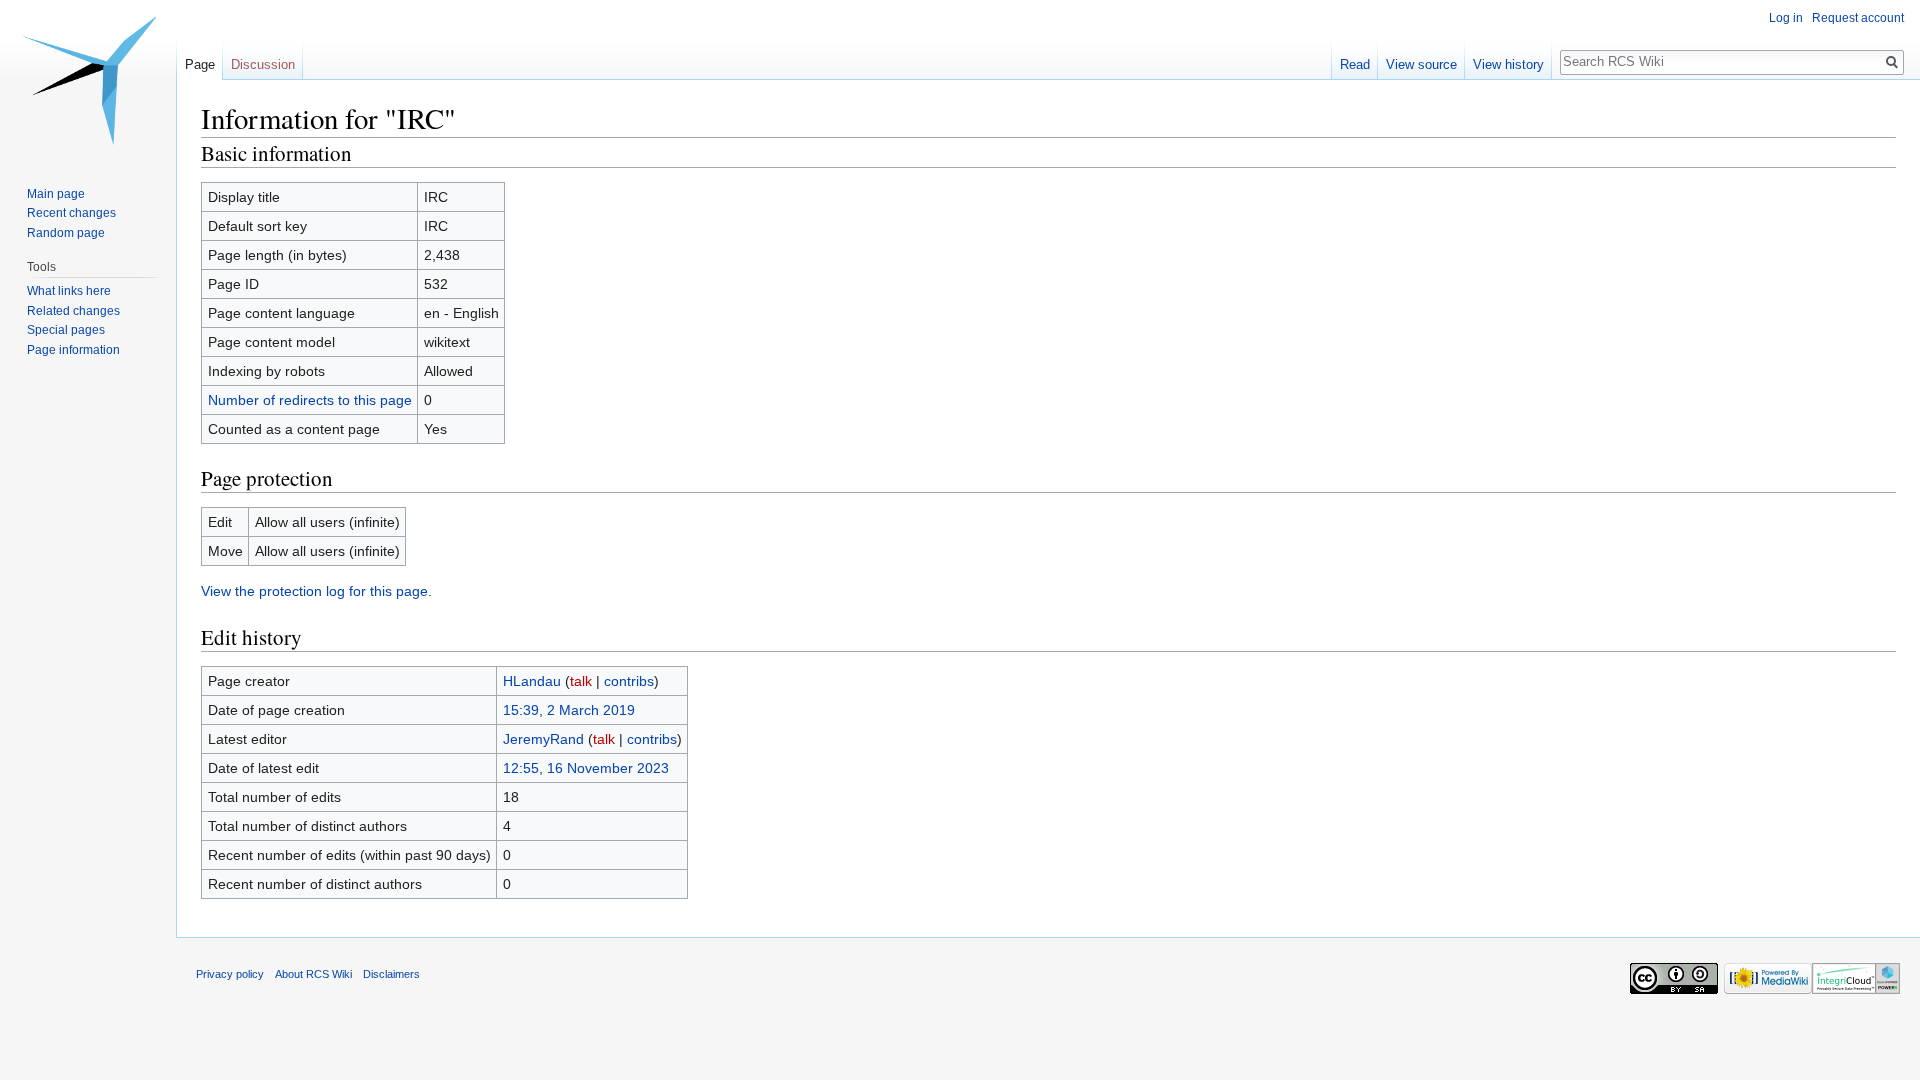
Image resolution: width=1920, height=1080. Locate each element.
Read (1355, 64)
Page (200, 64)
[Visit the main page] (88, 80)
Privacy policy (230, 974)
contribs (629, 681)
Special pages (66, 330)
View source (1421, 64)
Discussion (263, 64)
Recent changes (71, 213)
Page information (73, 350)
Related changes (73, 311)
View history (1508, 64)
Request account (1858, 18)
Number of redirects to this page (310, 400)
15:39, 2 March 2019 (569, 710)
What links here (69, 291)
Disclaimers (391, 974)
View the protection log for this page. (316, 591)
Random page (66, 233)
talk (581, 681)
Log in (1786, 18)
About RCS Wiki (313, 974)
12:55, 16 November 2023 (586, 768)
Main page (56, 194)
